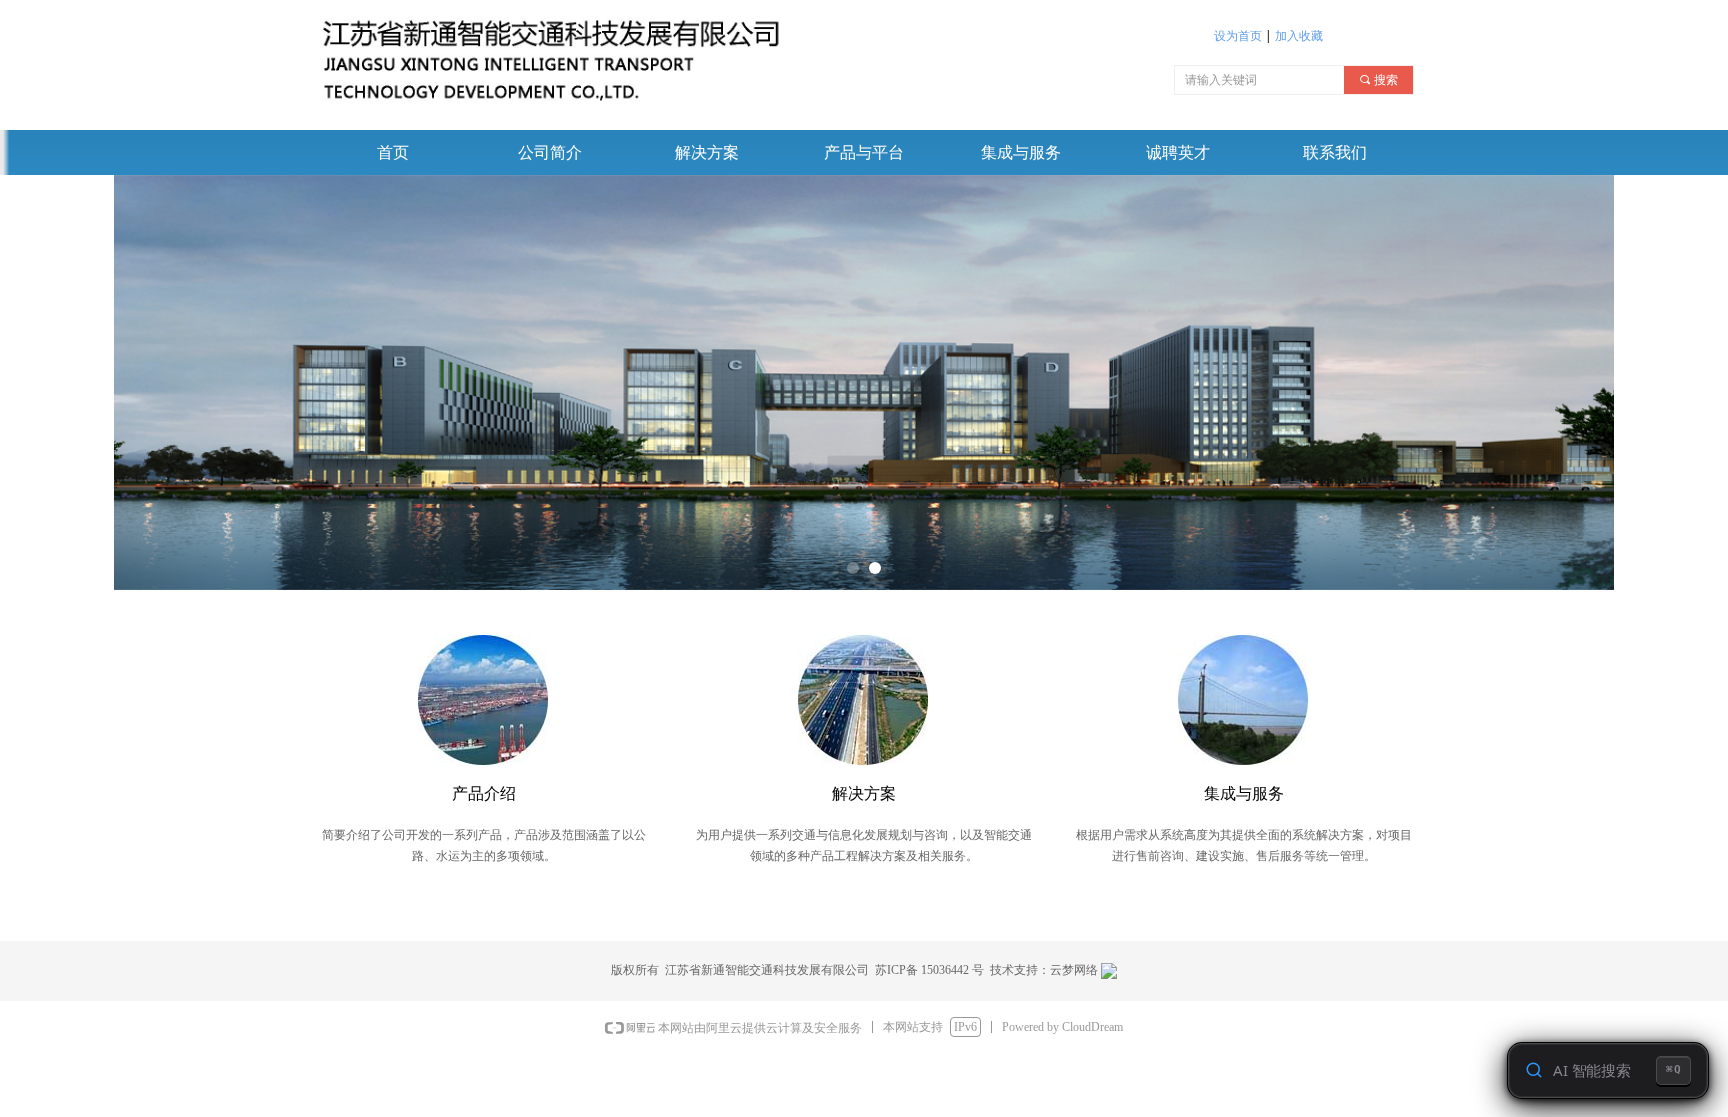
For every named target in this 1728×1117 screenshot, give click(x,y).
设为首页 (1238, 35)
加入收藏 (1299, 35)
